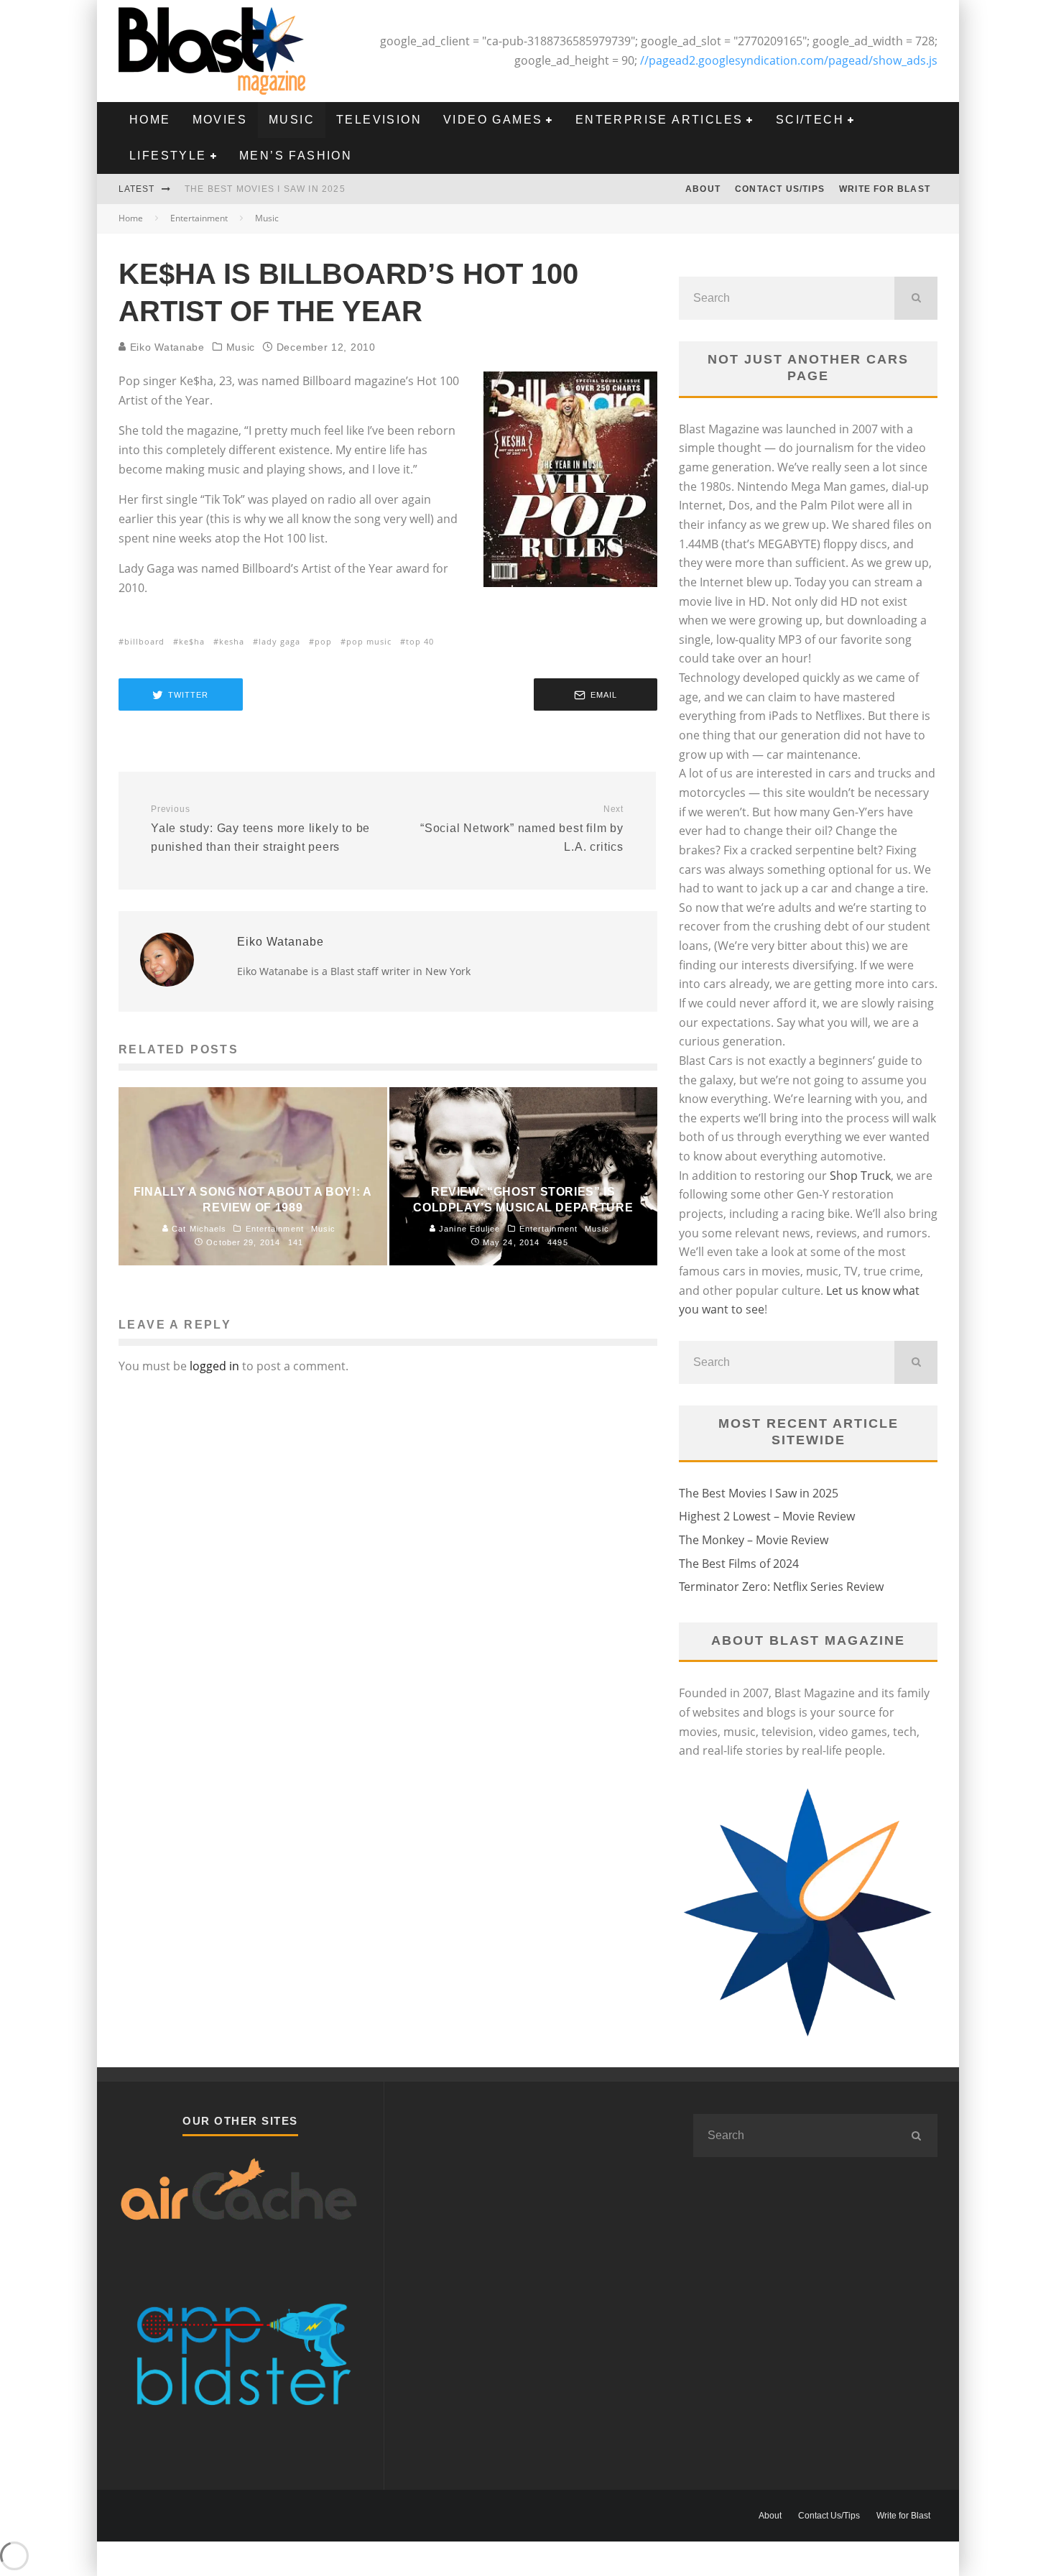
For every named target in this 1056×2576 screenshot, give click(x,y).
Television (379, 120)
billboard (144, 641)
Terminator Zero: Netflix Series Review (781, 1587)
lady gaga (279, 641)
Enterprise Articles (659, 120)
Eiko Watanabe (166, 347)
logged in (214, 1366)
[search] (916, 298)
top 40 (420, 641)
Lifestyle (168, 156)
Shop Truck (860, 1176)
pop (323, 641)
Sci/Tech (810, 120)
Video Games (493, 120)
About (703, 189)
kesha (232, 641)
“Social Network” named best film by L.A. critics (522, 828)
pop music (369, 641)
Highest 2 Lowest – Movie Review (767, 1516)
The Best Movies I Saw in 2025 (265, 189)
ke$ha (192, 641)
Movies (220, 120)
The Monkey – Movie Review (754, 1540)
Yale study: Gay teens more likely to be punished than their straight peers (260, 828)
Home (150, 120)
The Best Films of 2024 (739, 1564)
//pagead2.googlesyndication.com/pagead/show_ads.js (789, 60)
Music (292, 120)
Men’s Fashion (296, 156)
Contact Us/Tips (780, 189)
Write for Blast (885, 189)
